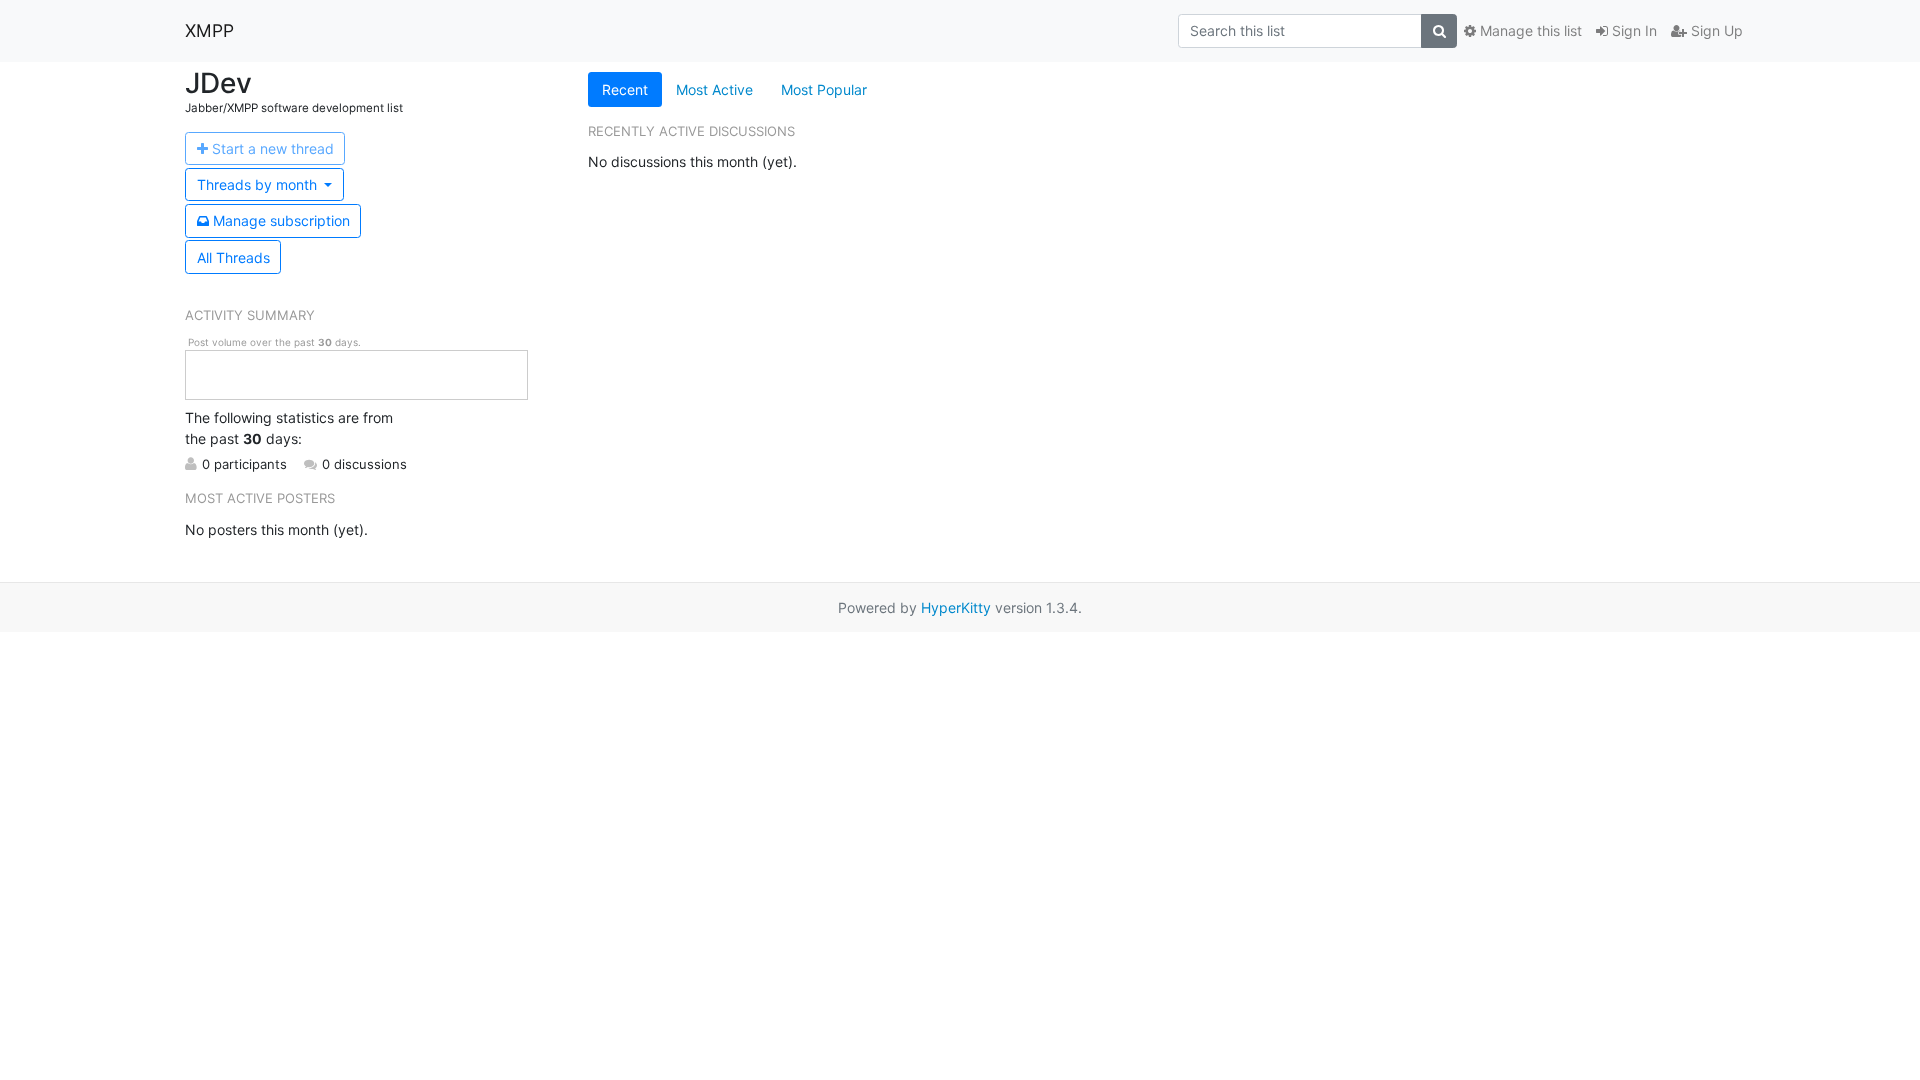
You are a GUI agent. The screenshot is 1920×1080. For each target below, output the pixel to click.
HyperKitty (956, 607)
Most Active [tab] (714, 89)
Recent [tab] (625, 89)
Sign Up (1715, 30)
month (259, 184)
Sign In (1632, 30)
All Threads (233, 257)
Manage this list (1529, 30)
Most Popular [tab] (824, 89)
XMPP (209, 30)
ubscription (281, 220)
